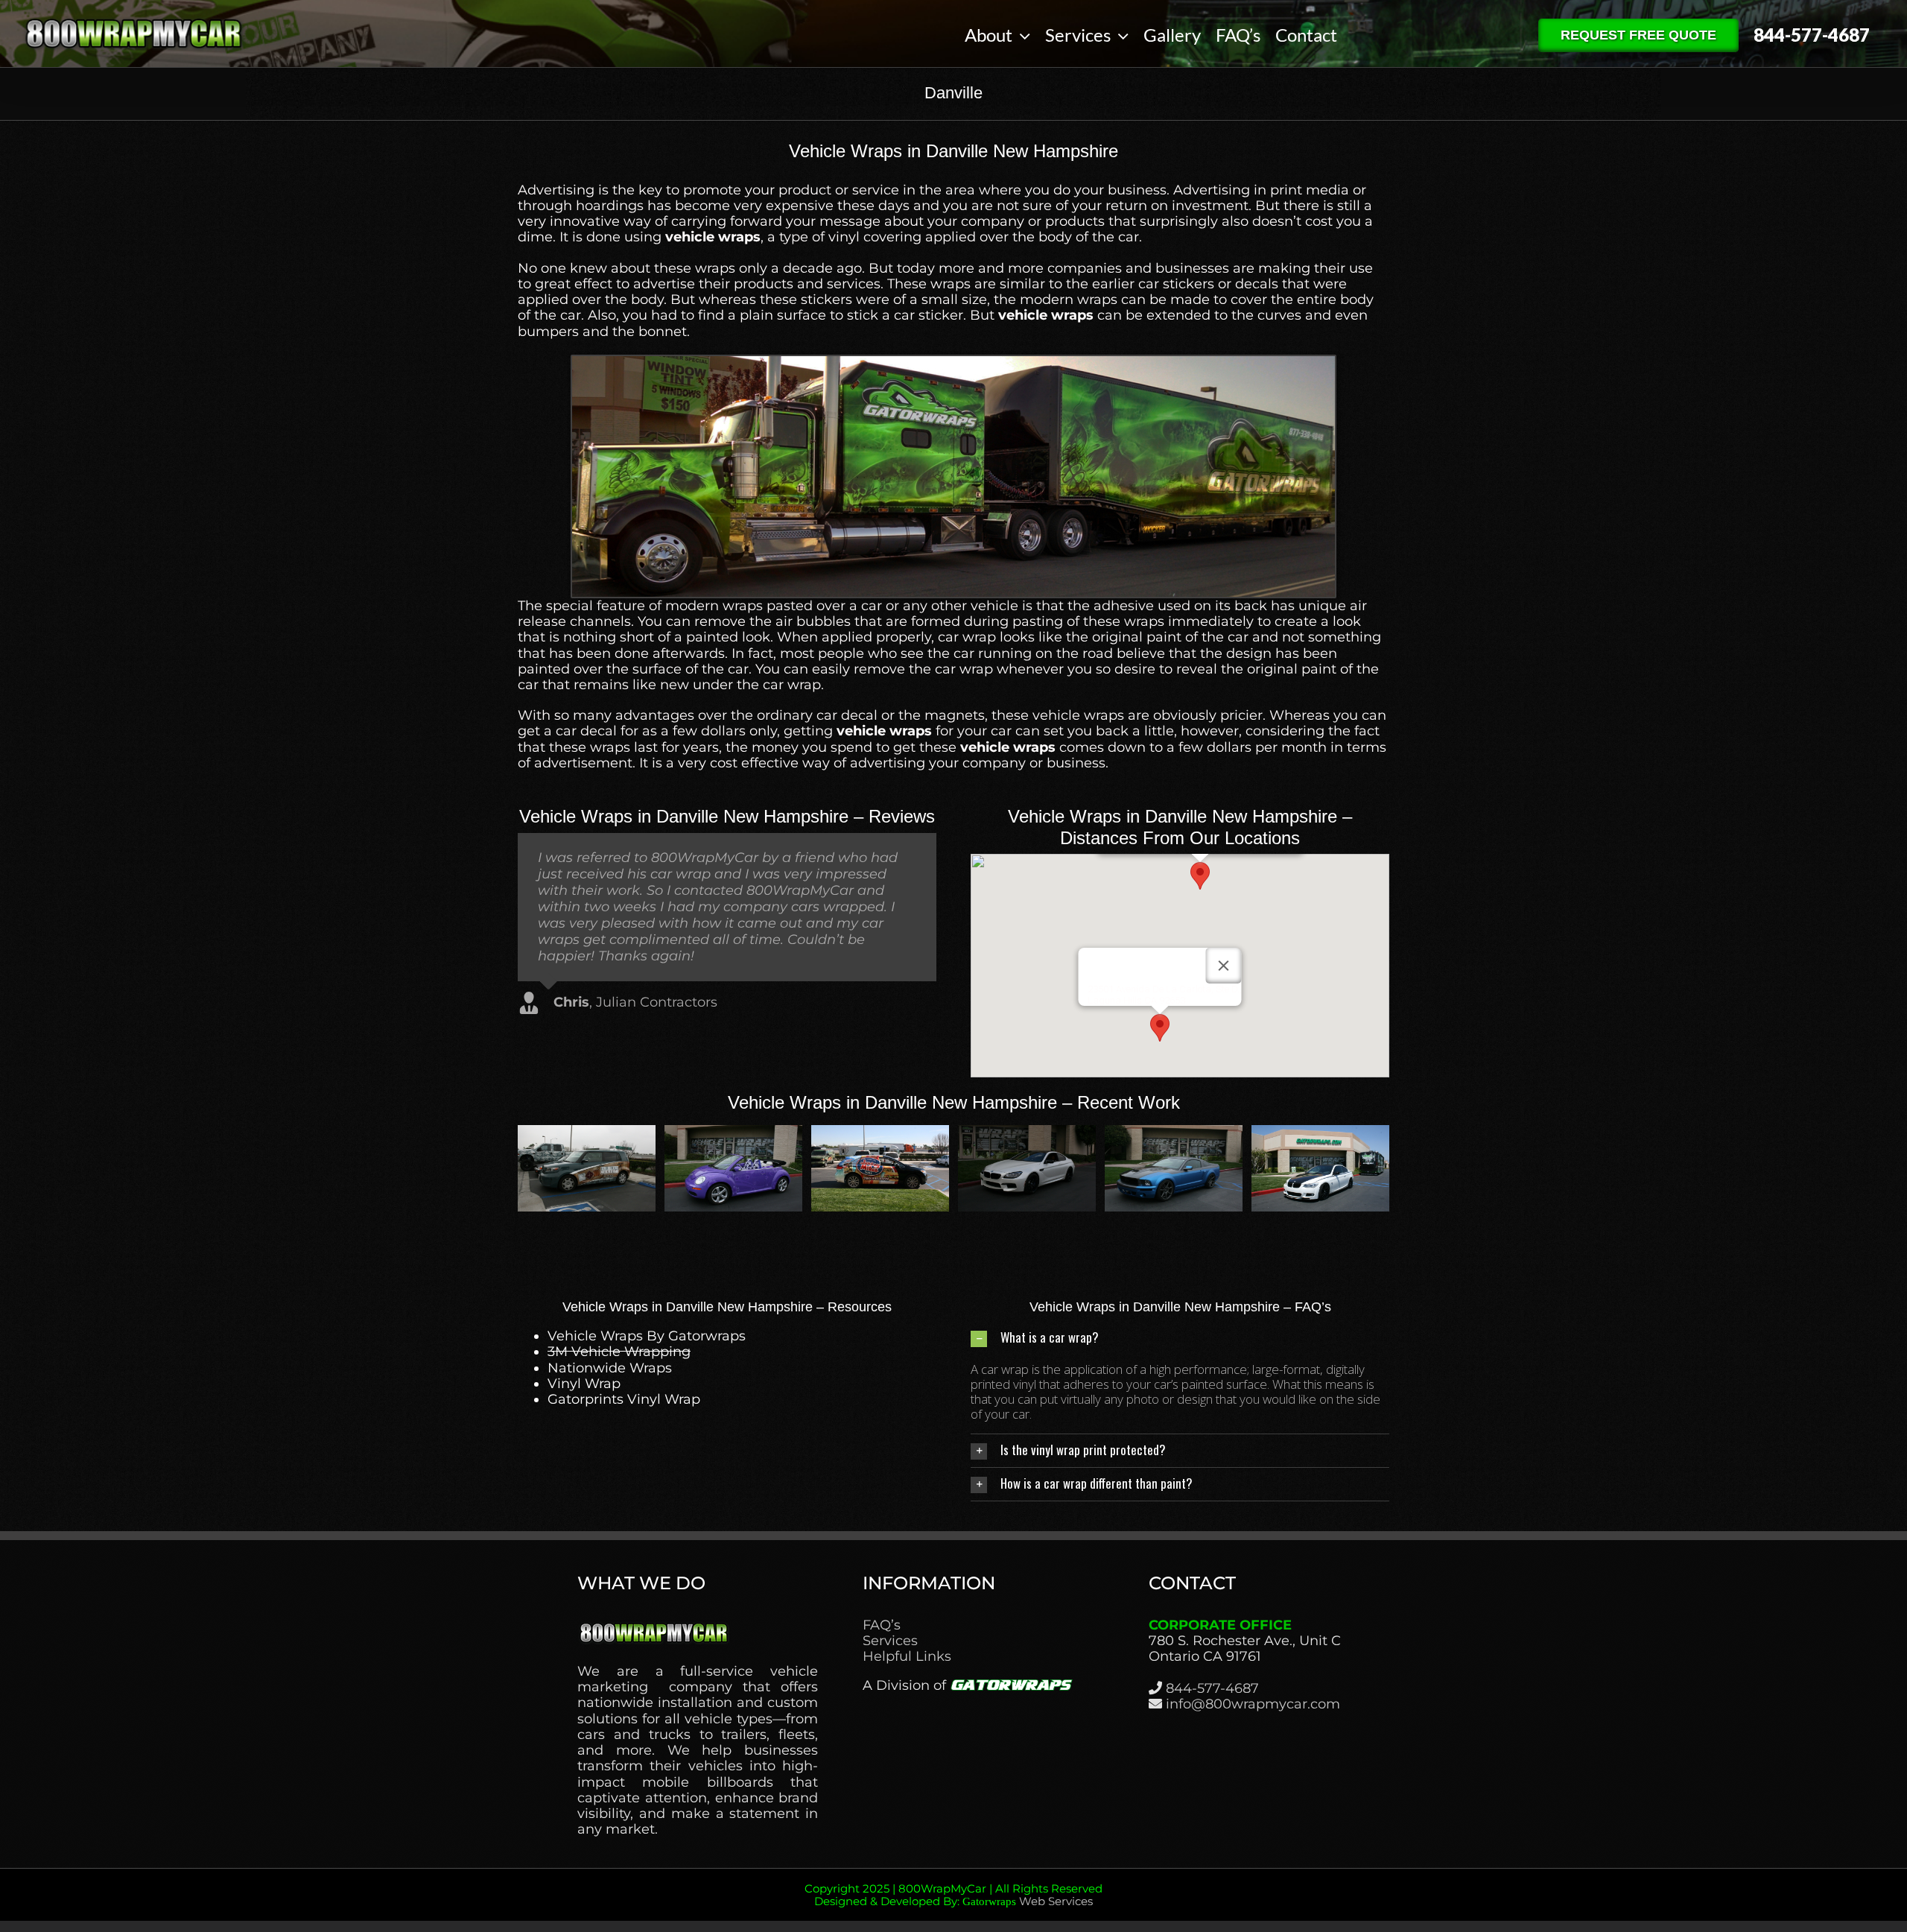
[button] (1200, 876)
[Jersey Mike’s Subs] (1174, 1133)
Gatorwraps (989, 1901)
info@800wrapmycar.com (1253, 1704)
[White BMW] (1320, 1133)
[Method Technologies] (587, 1133)
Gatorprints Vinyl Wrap (624, 1399)
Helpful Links (907, 1657)
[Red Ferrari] (733, 1133)
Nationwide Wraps (610, 1368)
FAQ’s (882, 1625)
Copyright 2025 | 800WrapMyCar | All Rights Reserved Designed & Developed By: (953, 1895)
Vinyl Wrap (584, 1384)
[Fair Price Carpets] (880, 1133)
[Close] (1224, 966)
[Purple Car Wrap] (1027, 1133)
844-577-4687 (1212, 1688)
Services (890, 1641)
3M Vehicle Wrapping (619, 1352)
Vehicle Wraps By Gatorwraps (647, 1336)
